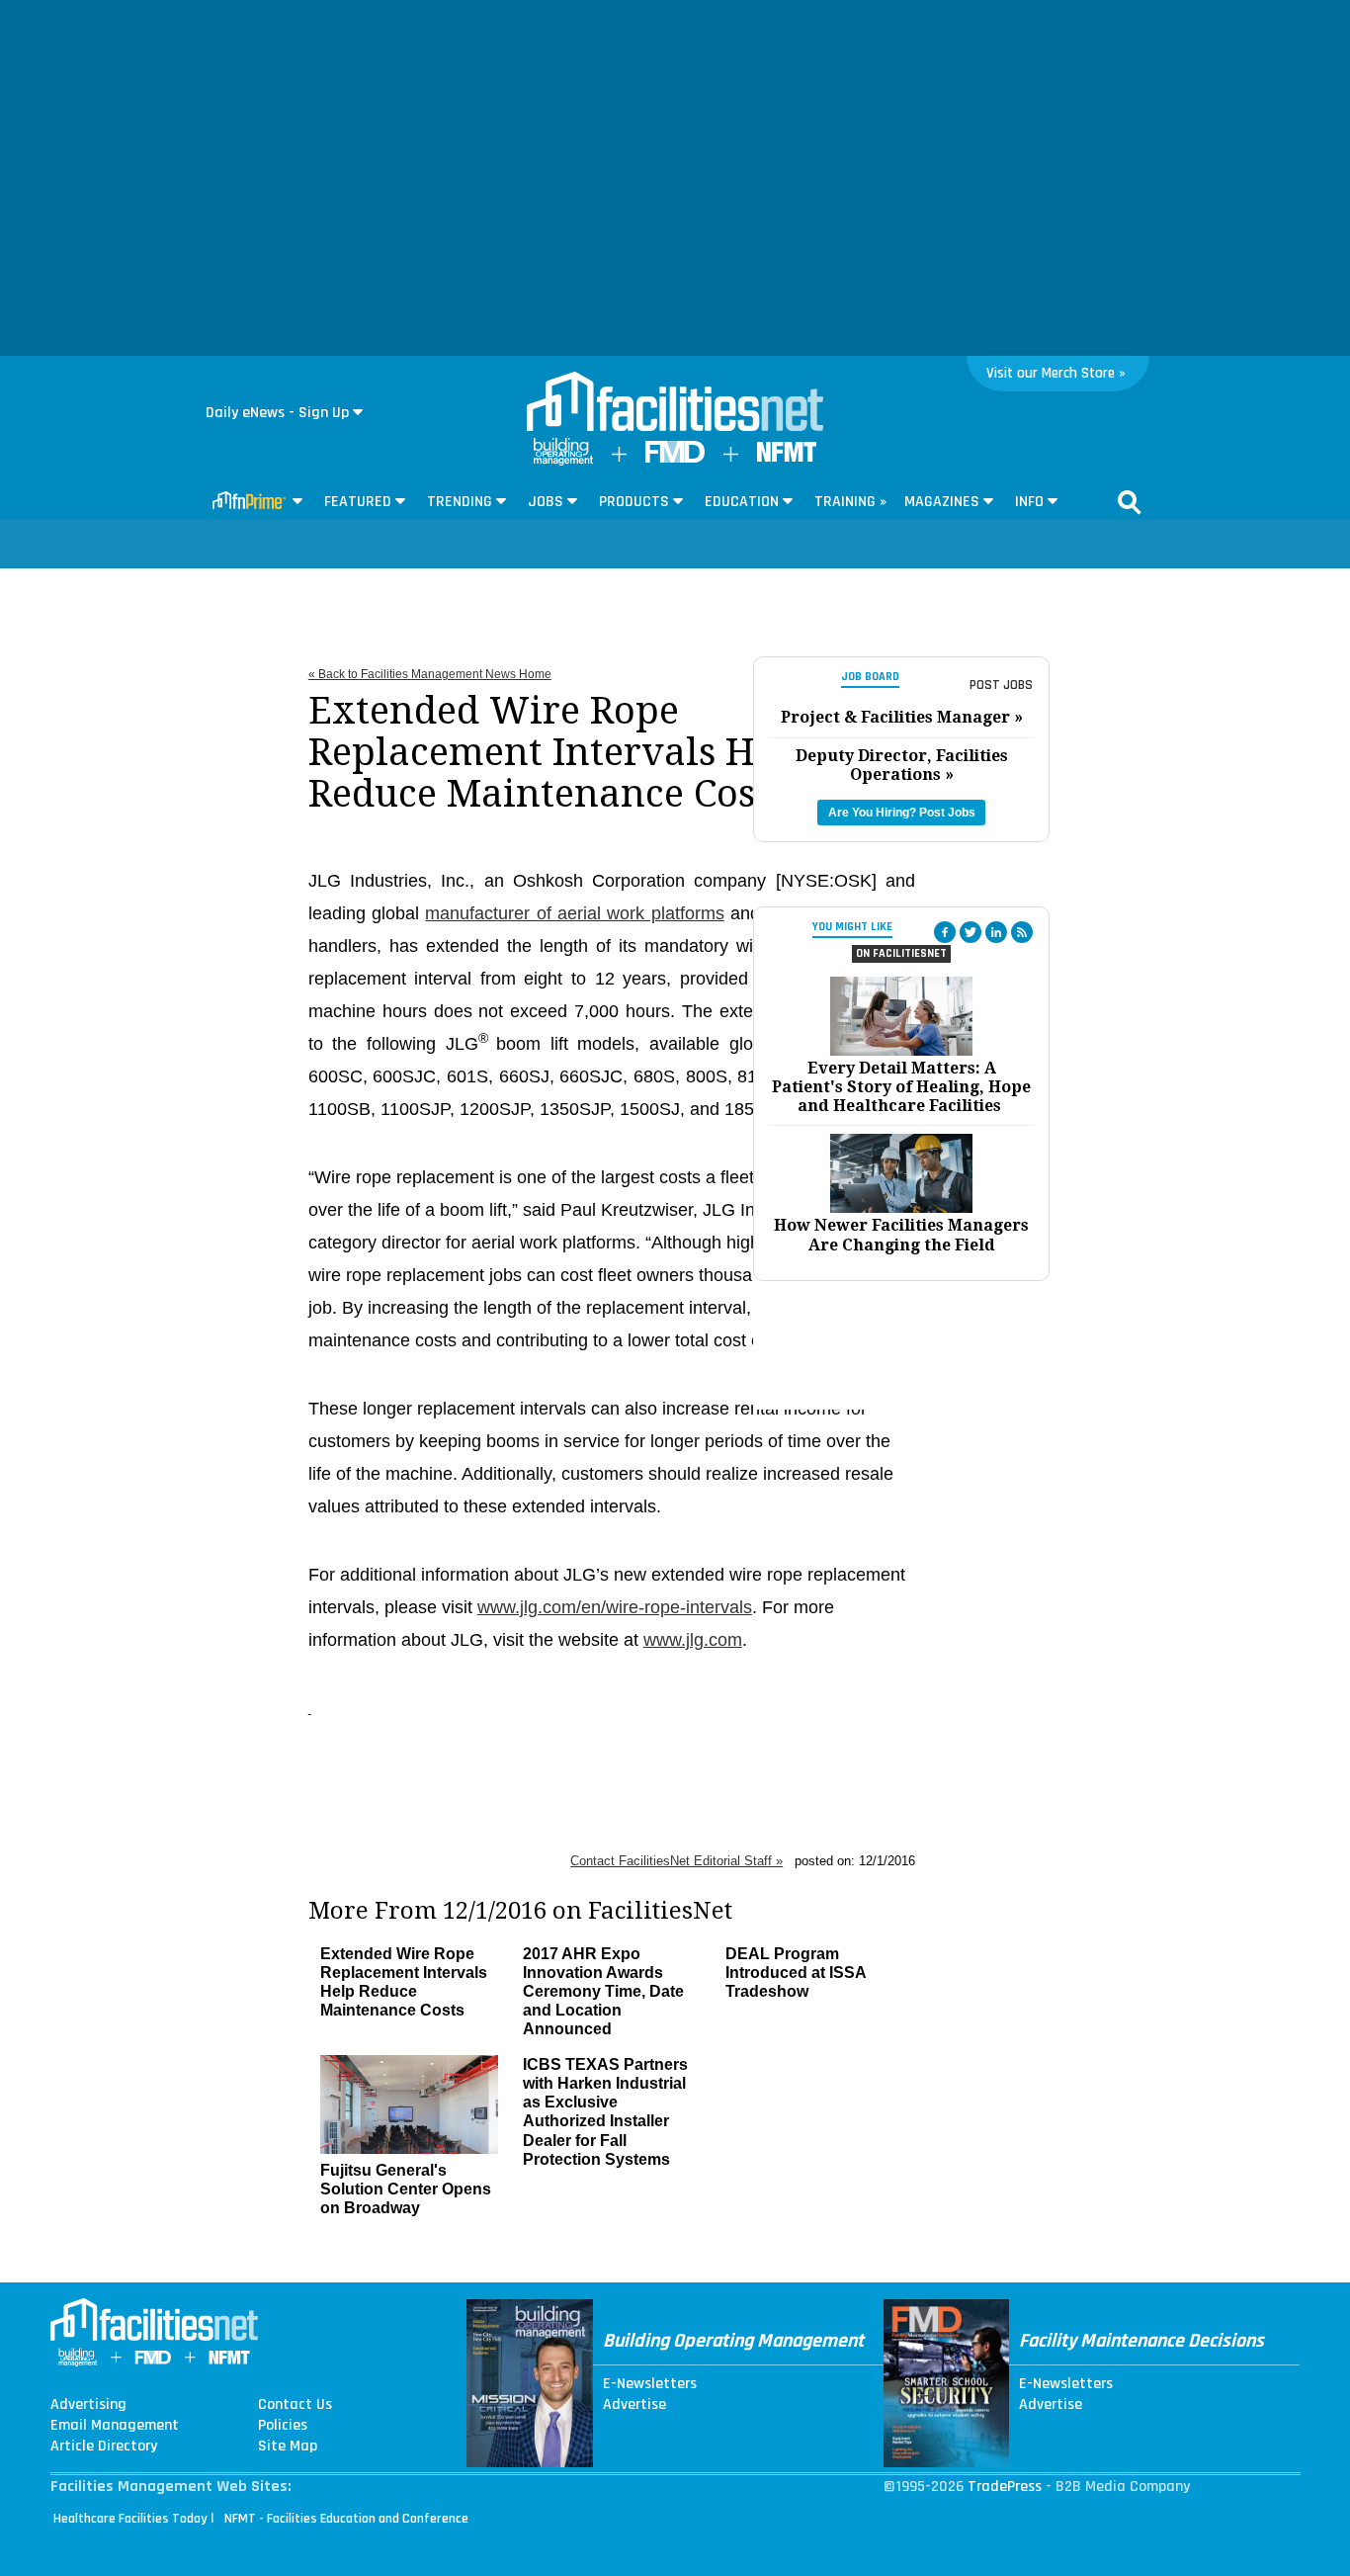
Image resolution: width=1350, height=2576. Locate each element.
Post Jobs (1001, 685)
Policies (283, 2426)
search (1130, 502)
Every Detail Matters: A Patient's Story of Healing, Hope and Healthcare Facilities (901, 1087)
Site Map (288, 2447)
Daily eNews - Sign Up (277, 413)
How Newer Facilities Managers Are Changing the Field (901, 1235)
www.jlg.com (693, 1640)
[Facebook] (945, 932)
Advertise (634, 2405)
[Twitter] (970, 932)
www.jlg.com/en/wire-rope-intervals (615, 1607)
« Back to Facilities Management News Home (430, 674)
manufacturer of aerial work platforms (574, 913)
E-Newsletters (650, 2384)
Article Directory (104, 2447)
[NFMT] (787, 457)
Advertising (88, 2405)
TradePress (1005, 2487)
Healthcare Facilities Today (130, 2519)
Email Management (115, 2426)
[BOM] (563, 461)
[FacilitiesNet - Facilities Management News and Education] (675, 403)
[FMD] (675, 458)
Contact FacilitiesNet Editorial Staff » (676, 1861)
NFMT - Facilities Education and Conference (346, 2519)
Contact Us (295, 2405)
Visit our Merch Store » (1056, 373)
